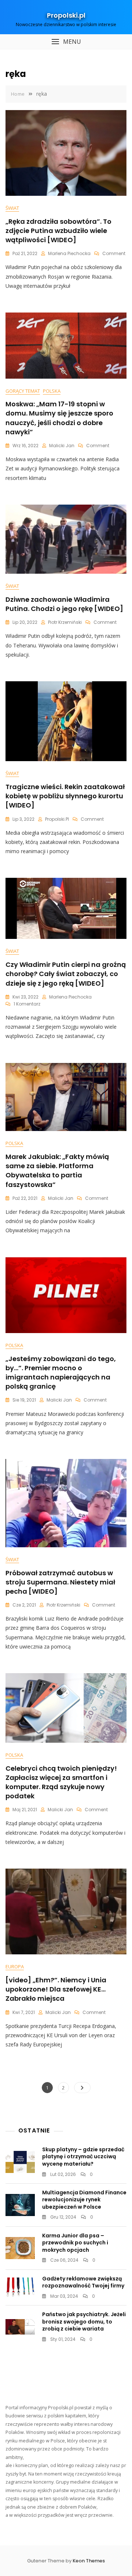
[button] (66, 42)
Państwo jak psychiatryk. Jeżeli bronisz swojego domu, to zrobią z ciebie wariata (84, 2321)
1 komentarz (27, 1004)
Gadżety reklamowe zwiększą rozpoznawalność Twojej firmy (83, 2282)
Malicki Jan (62, 446)
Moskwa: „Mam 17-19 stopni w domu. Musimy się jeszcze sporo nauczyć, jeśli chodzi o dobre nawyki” (59, 418)
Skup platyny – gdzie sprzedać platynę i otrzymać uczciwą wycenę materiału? (83, 2157)
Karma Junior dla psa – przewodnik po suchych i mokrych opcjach (75, 2243)
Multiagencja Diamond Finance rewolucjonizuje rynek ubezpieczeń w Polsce (84, 2200)
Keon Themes (89, 2561)
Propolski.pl (66, 15)
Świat (12, 208)
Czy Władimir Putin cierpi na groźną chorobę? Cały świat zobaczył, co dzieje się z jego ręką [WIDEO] (66, 974)
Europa (15, 1967)
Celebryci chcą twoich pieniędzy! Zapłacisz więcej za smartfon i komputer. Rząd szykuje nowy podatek (61, 1782)
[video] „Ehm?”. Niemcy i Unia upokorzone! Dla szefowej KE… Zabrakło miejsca (56, 1989)
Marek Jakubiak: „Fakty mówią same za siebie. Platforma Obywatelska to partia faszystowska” (57, 1171)
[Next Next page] (82, 2088)
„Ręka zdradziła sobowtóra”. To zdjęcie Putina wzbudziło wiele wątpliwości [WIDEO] (58, 231)
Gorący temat (23, 391)
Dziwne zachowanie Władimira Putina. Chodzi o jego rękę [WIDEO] (64, 604)
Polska (52, 391)
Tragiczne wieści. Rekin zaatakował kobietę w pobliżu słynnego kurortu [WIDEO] (65, 796)
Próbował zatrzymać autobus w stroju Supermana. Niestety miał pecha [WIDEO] (60, 1582)
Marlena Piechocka (69, 253)
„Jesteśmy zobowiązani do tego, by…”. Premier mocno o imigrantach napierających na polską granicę (61, 1373)
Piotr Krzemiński (65, 622)
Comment (114, 253)
